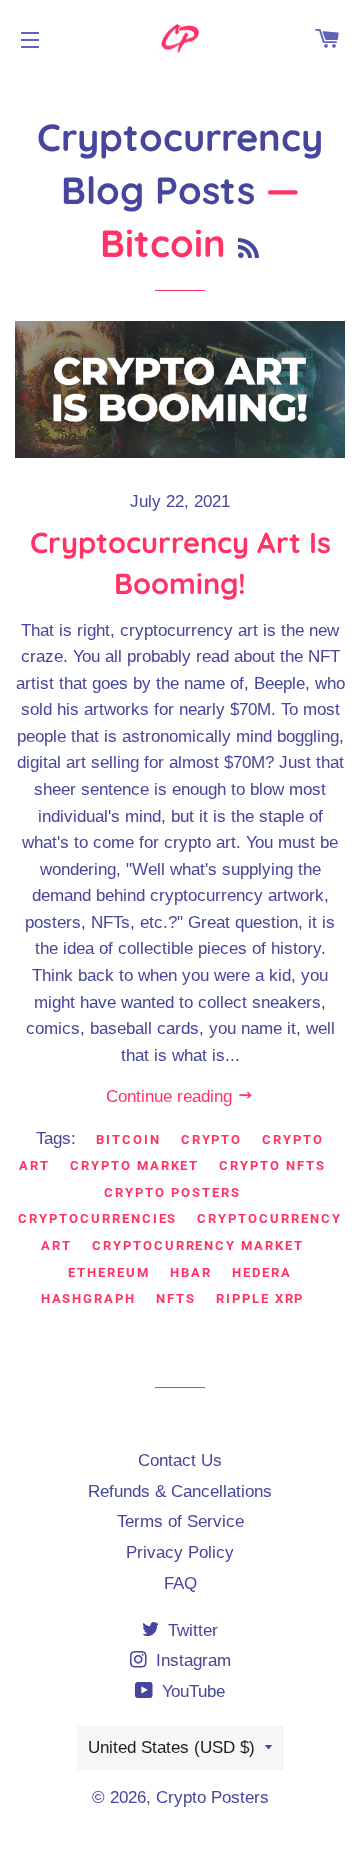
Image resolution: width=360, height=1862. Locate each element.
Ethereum (109, 1272)
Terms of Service (180, 1521)
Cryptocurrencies (97, 1218)
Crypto (212, 1139)
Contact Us (180, 1460)
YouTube (191, 1691)
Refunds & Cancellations (180, 1491)
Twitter (190, 1630)
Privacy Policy (180, 1552)
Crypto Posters (172, 1192)
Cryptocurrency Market (198, 1245)
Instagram (191, 1660)
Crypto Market (134, 1165)
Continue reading (171, 1096)
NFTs (176, 1298)
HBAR (191, 1272)
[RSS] (248, 248)
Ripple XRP (260, 1298)
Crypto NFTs (272, 1165)
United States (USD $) (171, 1747)
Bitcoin (128, 1139)
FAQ (180, 1583)
